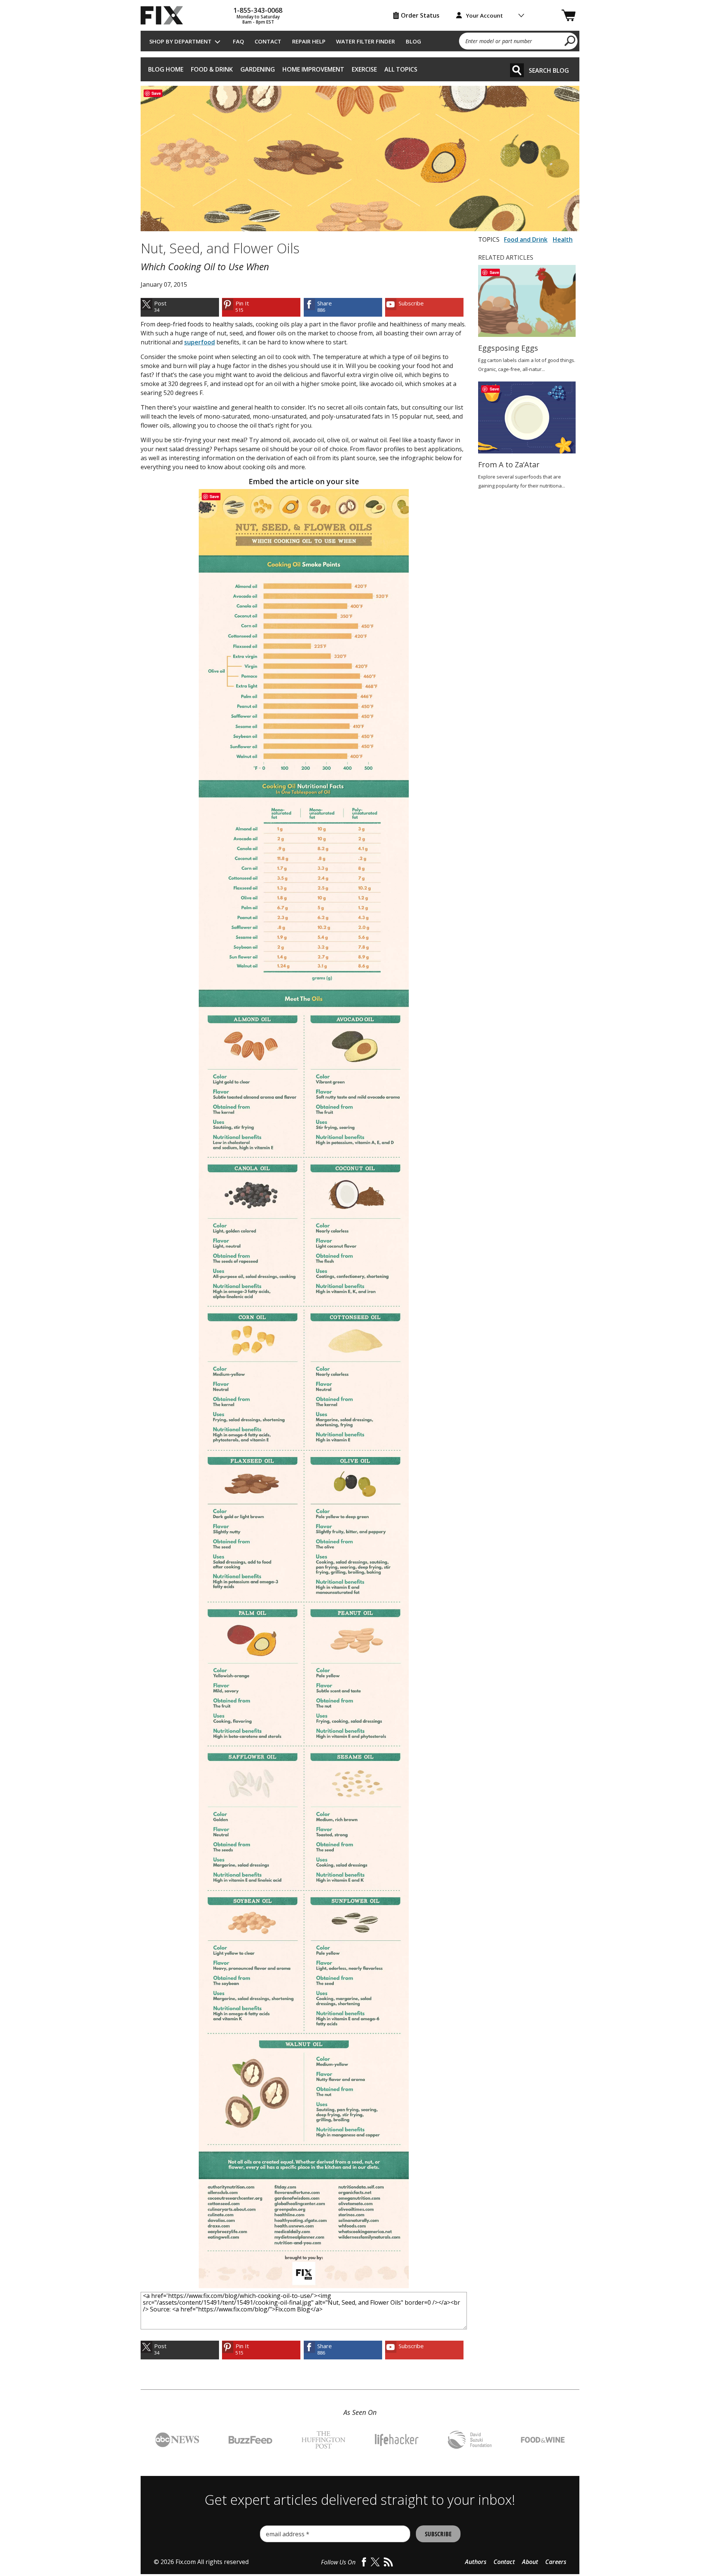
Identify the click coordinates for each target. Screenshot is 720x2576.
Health (563, 239)
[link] (180, 307)
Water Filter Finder (365, 41)
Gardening (258, 69)
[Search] (517, 70)
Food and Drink (526, 239)
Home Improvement (313, 69)
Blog (413, 41)
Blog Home (166, 69)
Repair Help (309, 41)
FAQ (238, 41)
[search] (570, 40)
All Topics (401, 69)
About (530, 2562)
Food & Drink (212, 69)
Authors (476, 2562)
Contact (268, 41)
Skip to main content (360, 27)
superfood (199, 342)
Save (156, 93)
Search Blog (549, 70)
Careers (556, 2562)
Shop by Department (180, 41)
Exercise (364, 69)
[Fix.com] (165, 15)
